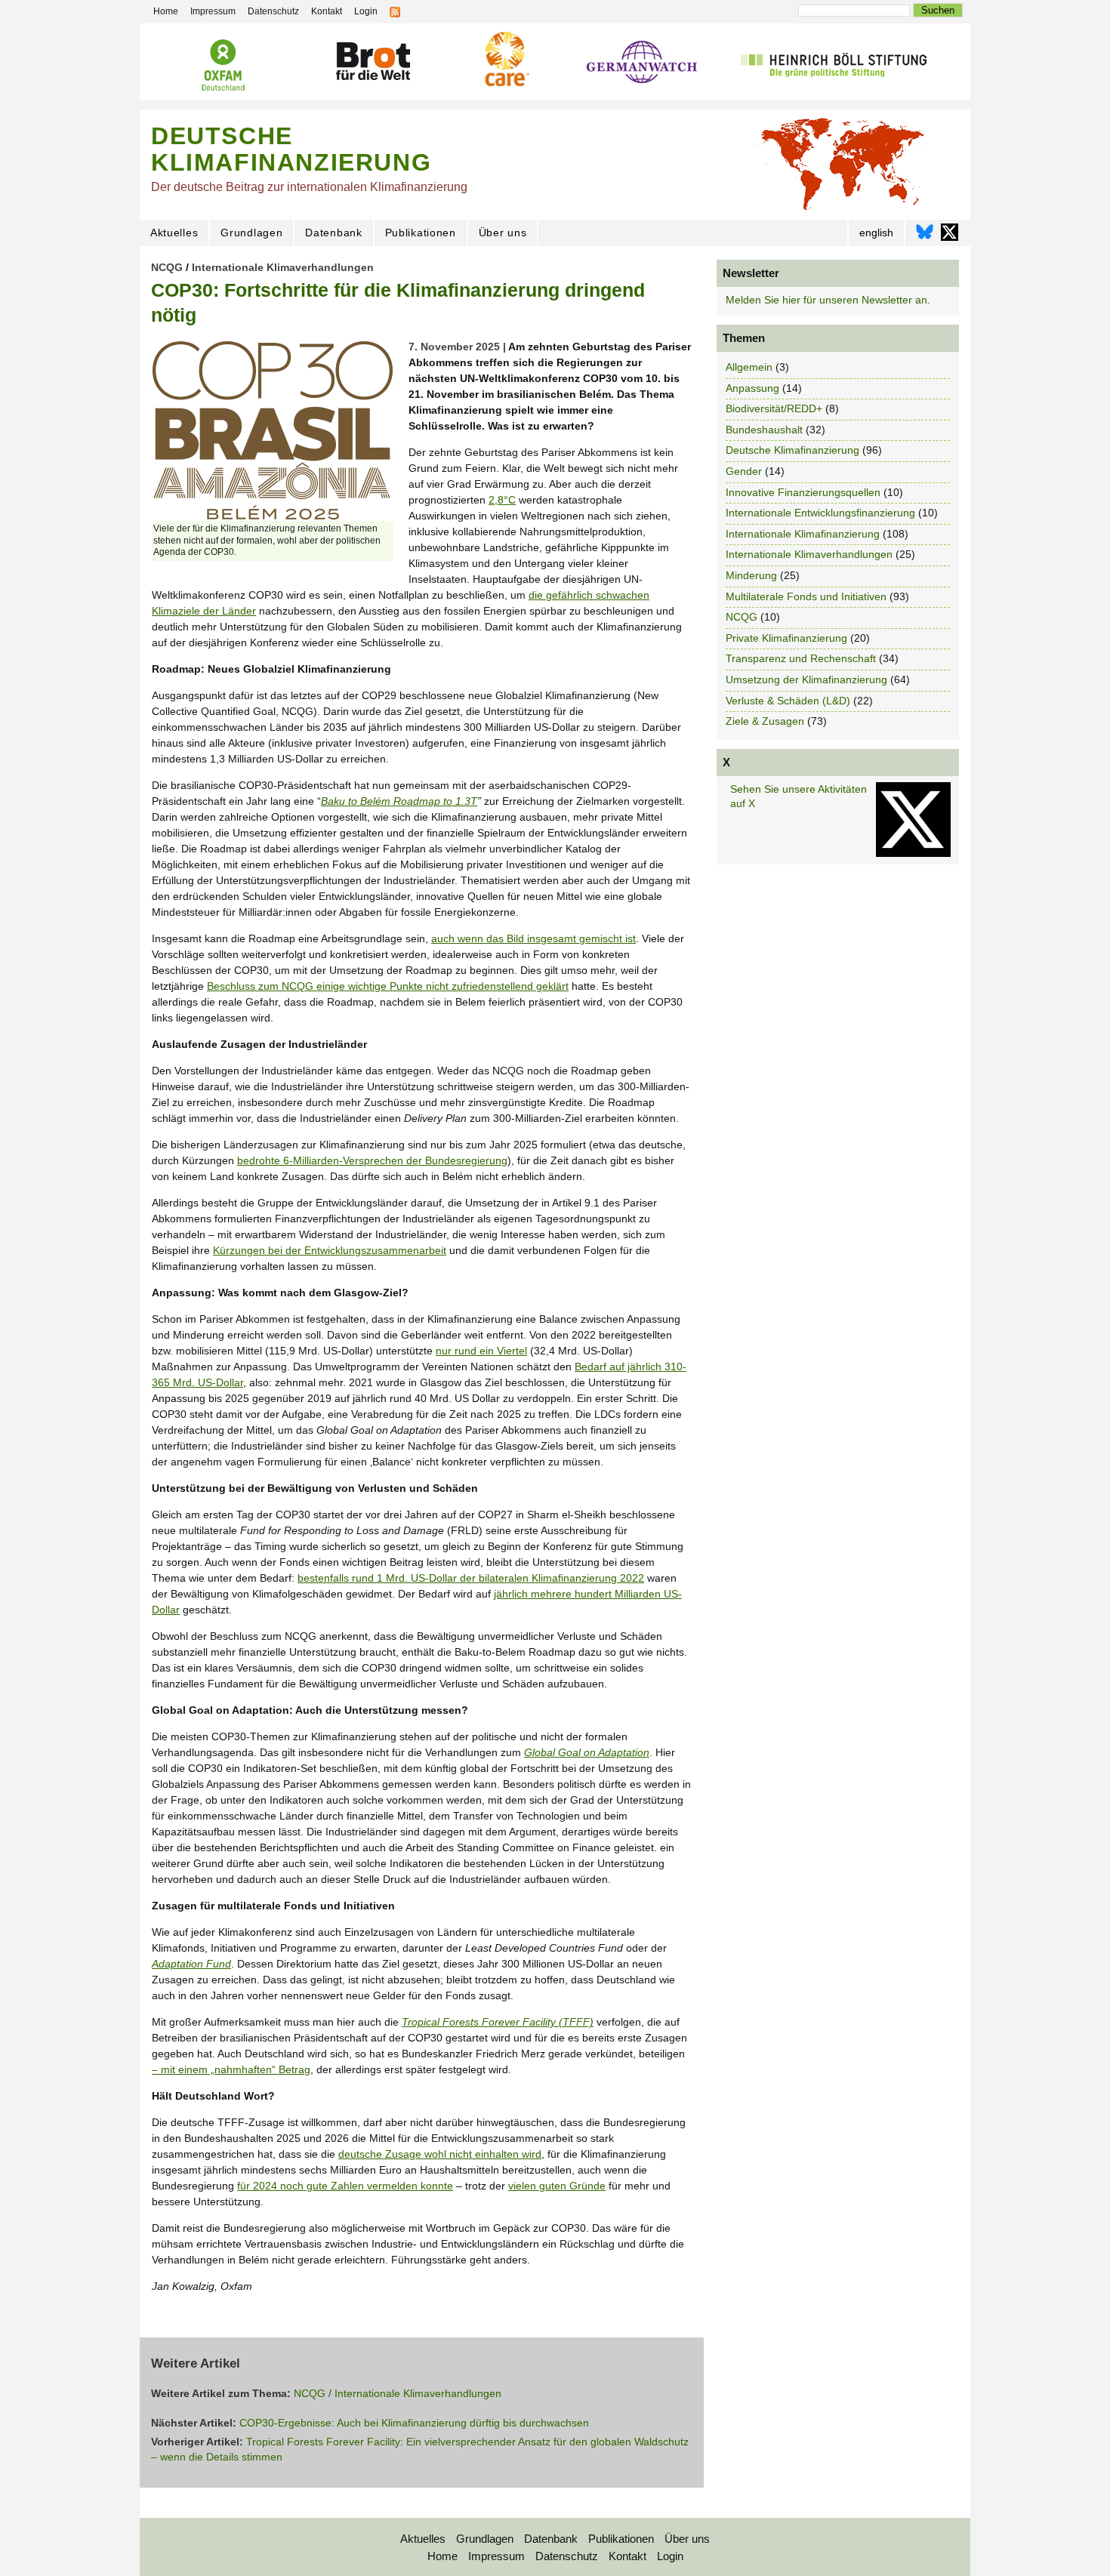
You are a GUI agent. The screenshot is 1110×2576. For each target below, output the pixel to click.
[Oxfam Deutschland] (223, 65)
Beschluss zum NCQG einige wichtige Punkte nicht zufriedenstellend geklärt (388, 986)
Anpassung (752, 388)
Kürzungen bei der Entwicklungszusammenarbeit (330, 1250)
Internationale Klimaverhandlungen (283, 267)
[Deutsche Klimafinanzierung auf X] (950, 236)
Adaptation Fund (191, 1964)
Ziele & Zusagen (765, 721)
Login (670, 2556)
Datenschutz (567, 2556)
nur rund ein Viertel (481, 1351)
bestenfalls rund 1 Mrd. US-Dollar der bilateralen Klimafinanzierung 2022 (471, 1578)
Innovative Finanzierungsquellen (803, 492)
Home (442, 2556)
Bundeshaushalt (764, 430)
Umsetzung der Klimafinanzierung (806, 679)
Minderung (751, 575)
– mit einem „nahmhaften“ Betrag (231, 2069)
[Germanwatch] (642, 64)
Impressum (496, 2556)
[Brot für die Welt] (372, 62)
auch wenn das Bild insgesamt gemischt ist (533, 938)
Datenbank (333, 233)
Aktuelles (174, 233)
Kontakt (627, 2556)
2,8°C (502, 500)
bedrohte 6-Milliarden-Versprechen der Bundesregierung (372, 1160)
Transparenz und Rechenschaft (801, 658)
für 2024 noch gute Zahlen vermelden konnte (345, 2186)
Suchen (938, 10)
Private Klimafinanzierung (786, 638)
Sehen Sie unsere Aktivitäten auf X (799, 797)
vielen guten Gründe (557, 2186)
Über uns (503, 233)
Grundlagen (251, 233)
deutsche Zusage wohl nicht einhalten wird (440, 2154)
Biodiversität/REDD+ (774, 408)
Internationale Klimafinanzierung (803, 534)
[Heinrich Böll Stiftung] (833, 63)
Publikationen (421, 233)
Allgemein (749, 367)
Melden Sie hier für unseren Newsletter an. (828, 300)
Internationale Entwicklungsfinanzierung (820, 513)
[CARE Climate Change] (505, 59)
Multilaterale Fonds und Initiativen (806, 596)
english (876, 233)
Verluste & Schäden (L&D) (788, 701)
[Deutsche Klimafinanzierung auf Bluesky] (925, 236)
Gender (744, 471)
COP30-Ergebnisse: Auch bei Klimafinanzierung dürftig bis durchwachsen (414, 2423)
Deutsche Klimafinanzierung (792, 450)
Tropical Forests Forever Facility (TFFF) (498, 2022)
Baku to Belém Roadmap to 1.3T (399, 801)
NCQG (167, 267)
